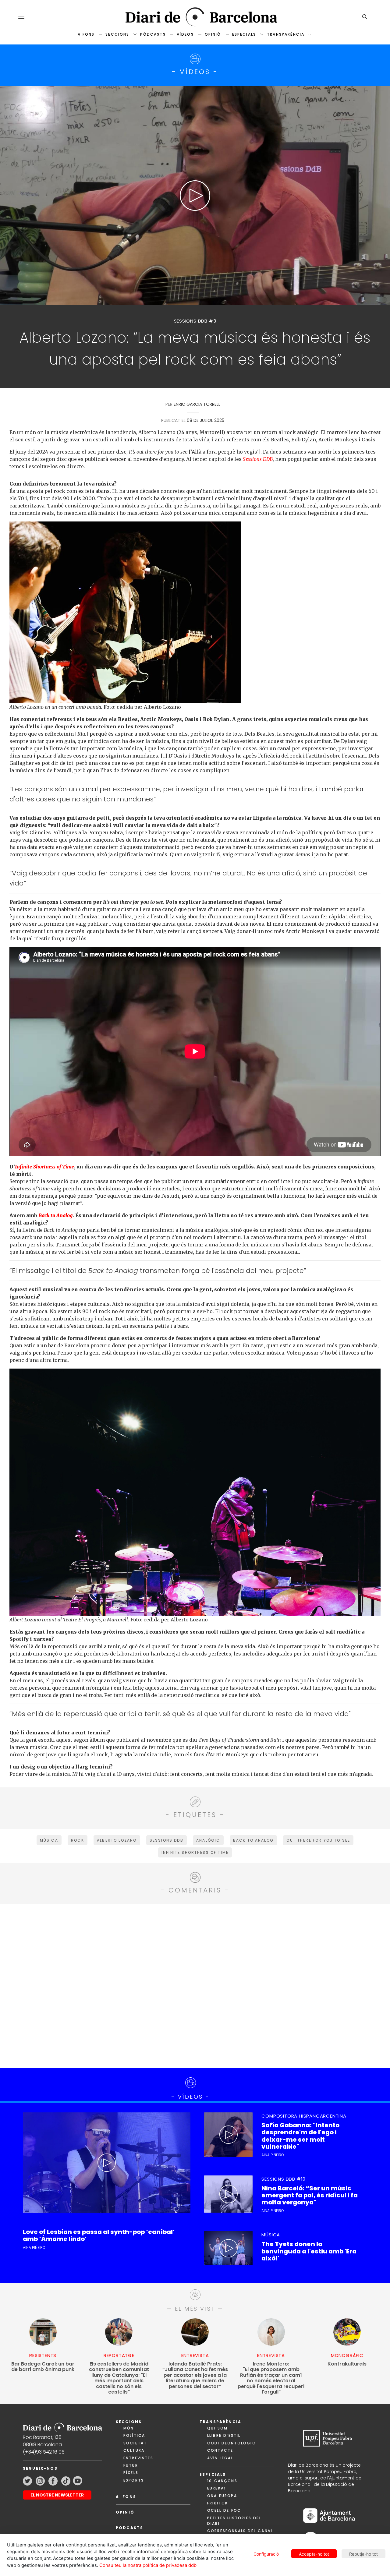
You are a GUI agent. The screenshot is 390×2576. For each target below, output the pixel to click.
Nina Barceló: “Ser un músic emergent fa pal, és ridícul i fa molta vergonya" (310, 2196)
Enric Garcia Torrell (197, 404)
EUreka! (216, 2488)
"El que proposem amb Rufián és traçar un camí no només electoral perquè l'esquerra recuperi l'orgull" (271, 2378)
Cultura (134, 2450)
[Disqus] (195, 1985)
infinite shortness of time (195, 1852)
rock (78, 1840)
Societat (135, 2443)
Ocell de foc (224, 2510)
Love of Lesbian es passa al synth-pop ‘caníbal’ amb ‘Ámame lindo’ (99, 2235)
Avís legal (220, 2458)
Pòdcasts (153, 34)
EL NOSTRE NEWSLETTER (57, 2495)
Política (134, 2435)
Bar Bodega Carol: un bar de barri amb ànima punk (43, 2367)
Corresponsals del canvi (240, 2531)
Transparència (286, 34)
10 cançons (222, 2481)
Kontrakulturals (347, 2364)
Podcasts (129, 2528)
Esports (134, 2480)
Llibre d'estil (224, 2435)
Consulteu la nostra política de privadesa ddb (148, 2565)
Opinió (213, 34)
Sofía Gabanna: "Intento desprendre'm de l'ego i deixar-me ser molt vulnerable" (300, 2136)
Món (129, 2428)
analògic (208, 1840)
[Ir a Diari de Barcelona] (62, 2426)
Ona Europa (222, 2496)
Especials (244, 34)
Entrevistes (138, 2458)
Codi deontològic (232, 2443)
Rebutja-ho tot (363, 2554)
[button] (21, 16)
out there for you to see (318, 1840)
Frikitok (218, 2503)
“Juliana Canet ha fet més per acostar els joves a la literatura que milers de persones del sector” (195, 2375)
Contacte (220, 2450)
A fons (86, 34)
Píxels (131, 2473)
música (49, 1840)
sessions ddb (167, 1840)
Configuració (266, 2554)
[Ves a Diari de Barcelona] (195, 17)
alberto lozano (117, 1840)
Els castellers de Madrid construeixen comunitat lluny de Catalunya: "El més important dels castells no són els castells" (119, 2378)
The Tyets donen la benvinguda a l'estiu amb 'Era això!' (309, 2251)
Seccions (117, 34)
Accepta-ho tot (314, 2554)
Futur (131, 2465)
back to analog (253, 1840)
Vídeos (185, 34)
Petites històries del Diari (234, 2521)
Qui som (217, 2428)
